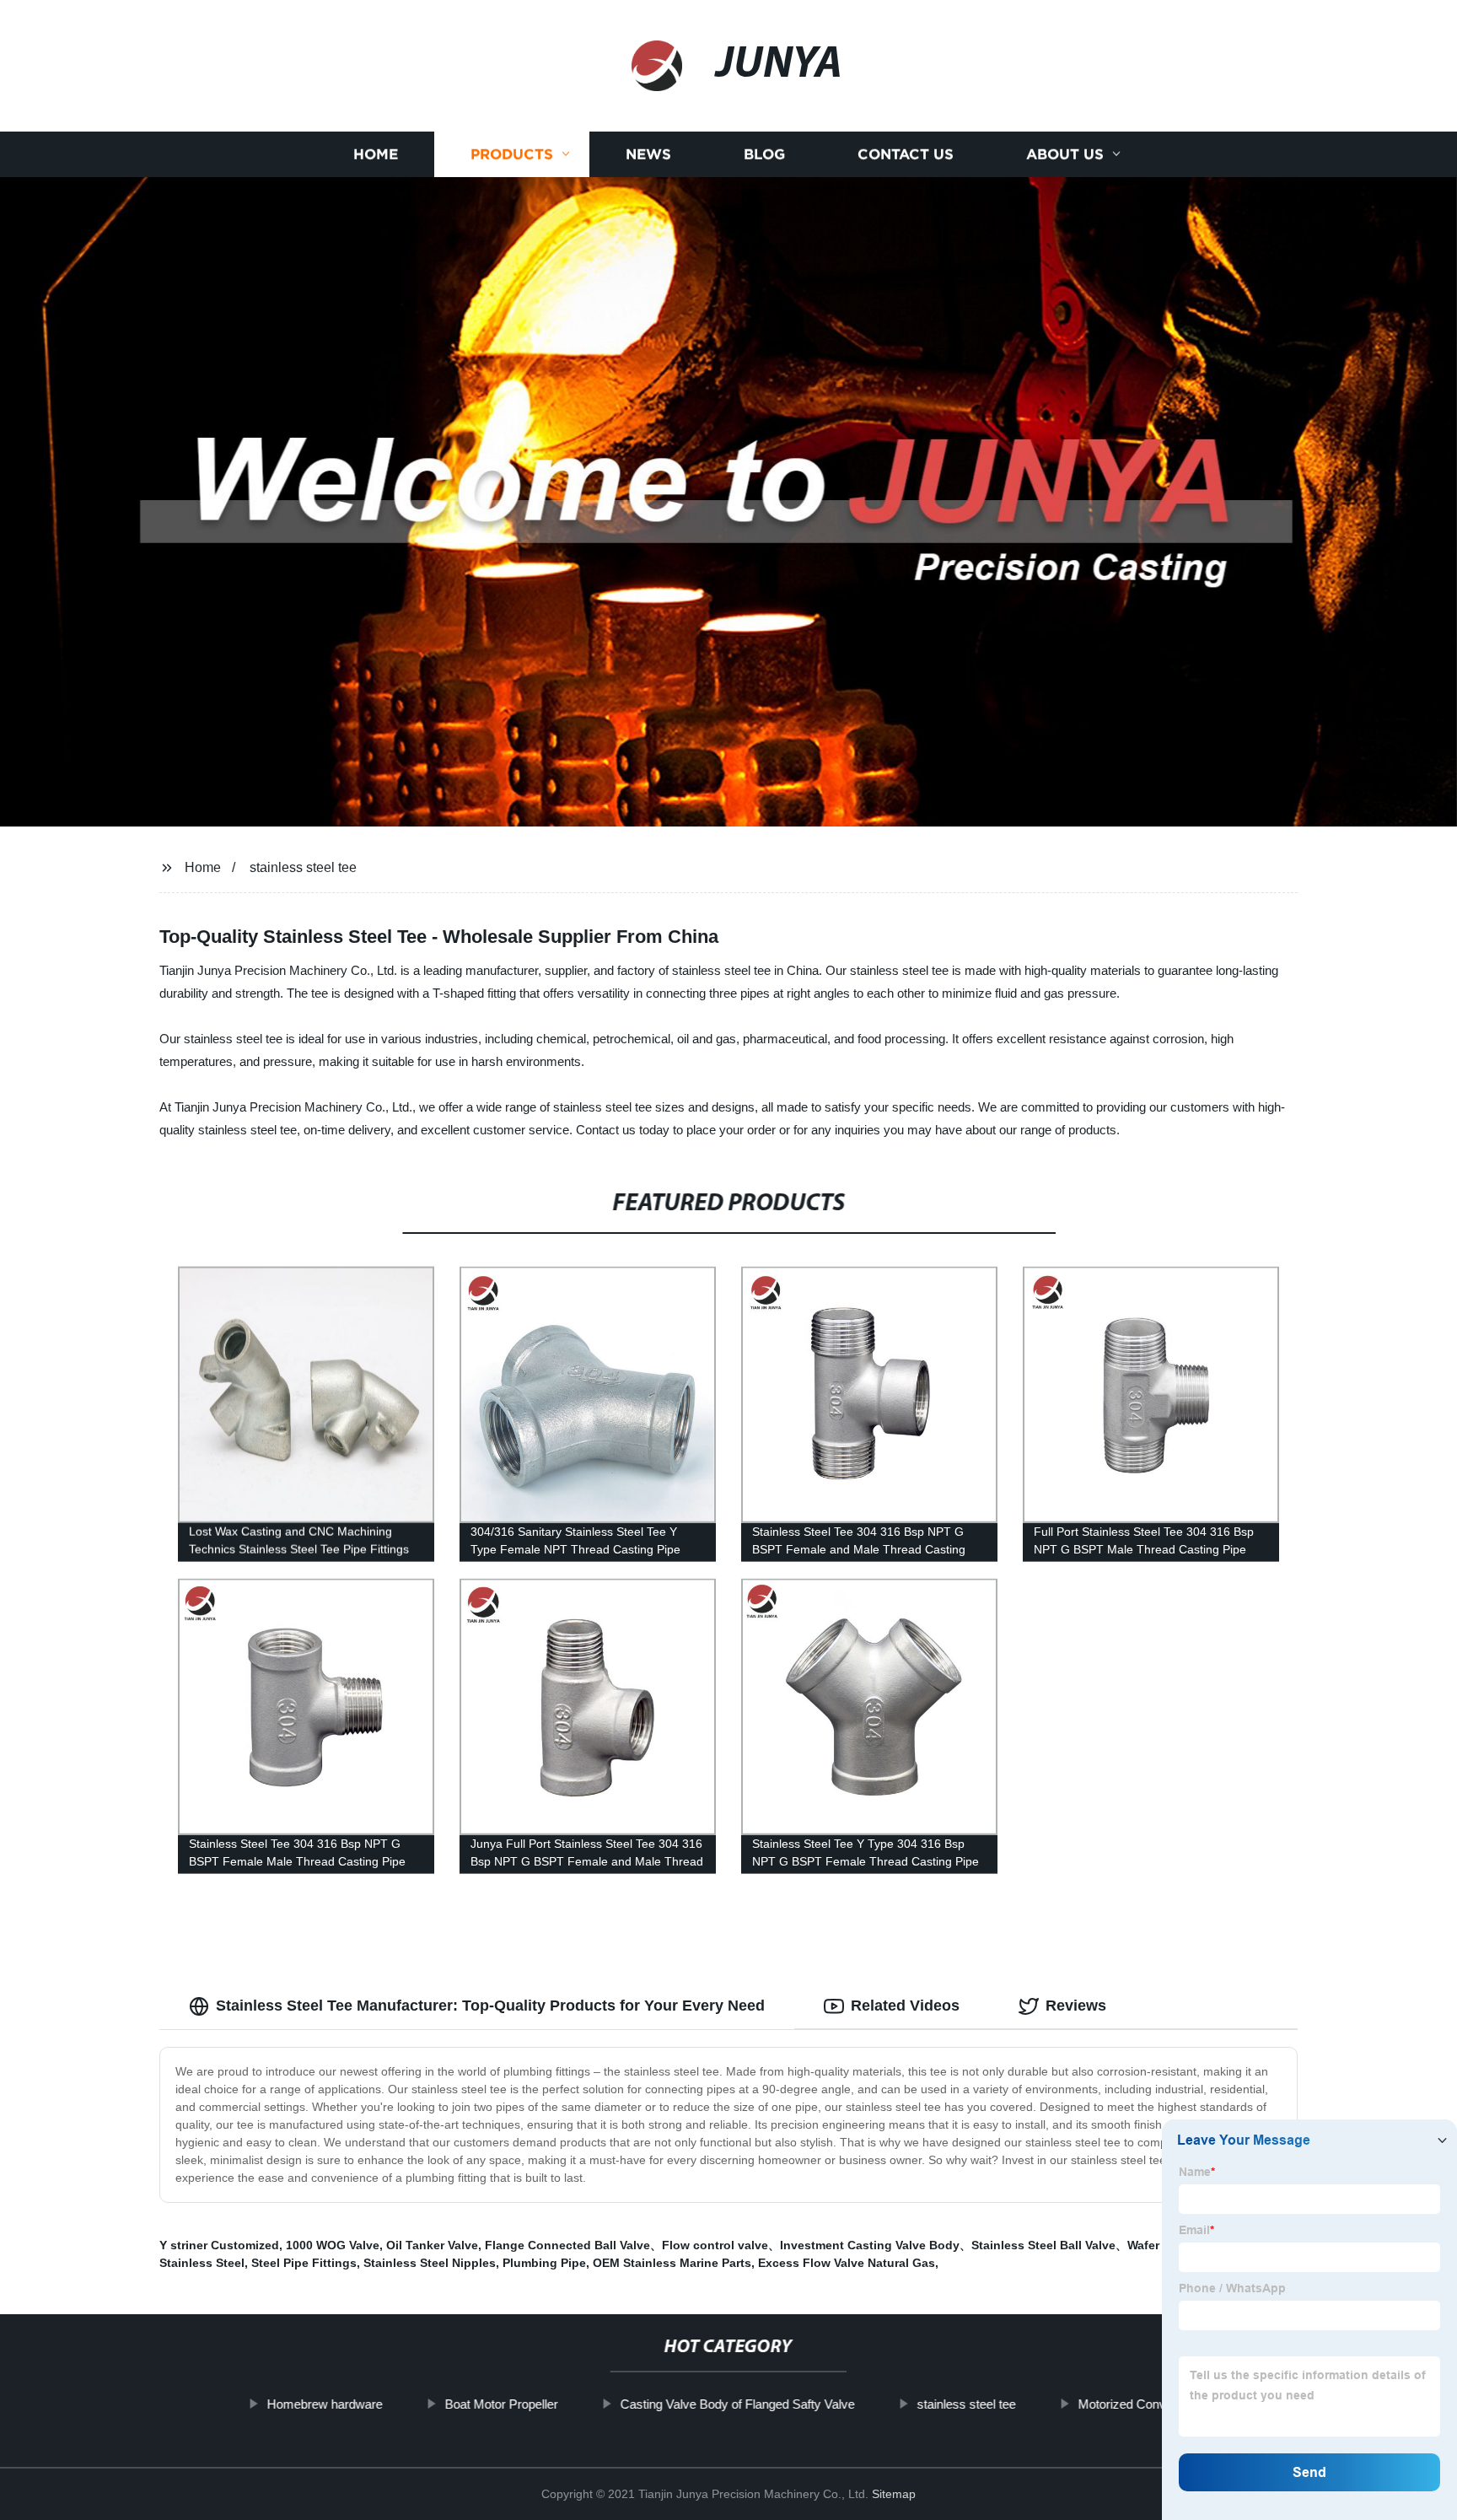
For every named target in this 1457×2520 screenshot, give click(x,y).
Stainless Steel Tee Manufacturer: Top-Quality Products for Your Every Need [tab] (490, 2006)
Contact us (906, 154)
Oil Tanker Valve (432, 2245)
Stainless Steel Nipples (430, 2263)
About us (1065, 154)
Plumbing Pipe (544, 2263)
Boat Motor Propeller (501, 2404)
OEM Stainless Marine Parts (672, 2263)
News (648, 154)
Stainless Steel (202, 2263)
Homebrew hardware (324, 2404)
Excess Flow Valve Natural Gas (847, 2263)
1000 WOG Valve (333, 2245)
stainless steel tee (303, 867)
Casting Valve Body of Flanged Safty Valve (737, 2404)
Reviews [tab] (1076, 2006)
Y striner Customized (219, 2245)
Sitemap (894, 2494)
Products (512, 154)
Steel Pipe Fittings (304, 2263)
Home (376, 154)
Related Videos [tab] (905, 2006)
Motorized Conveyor (1134, 2404)
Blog (764, 154)
